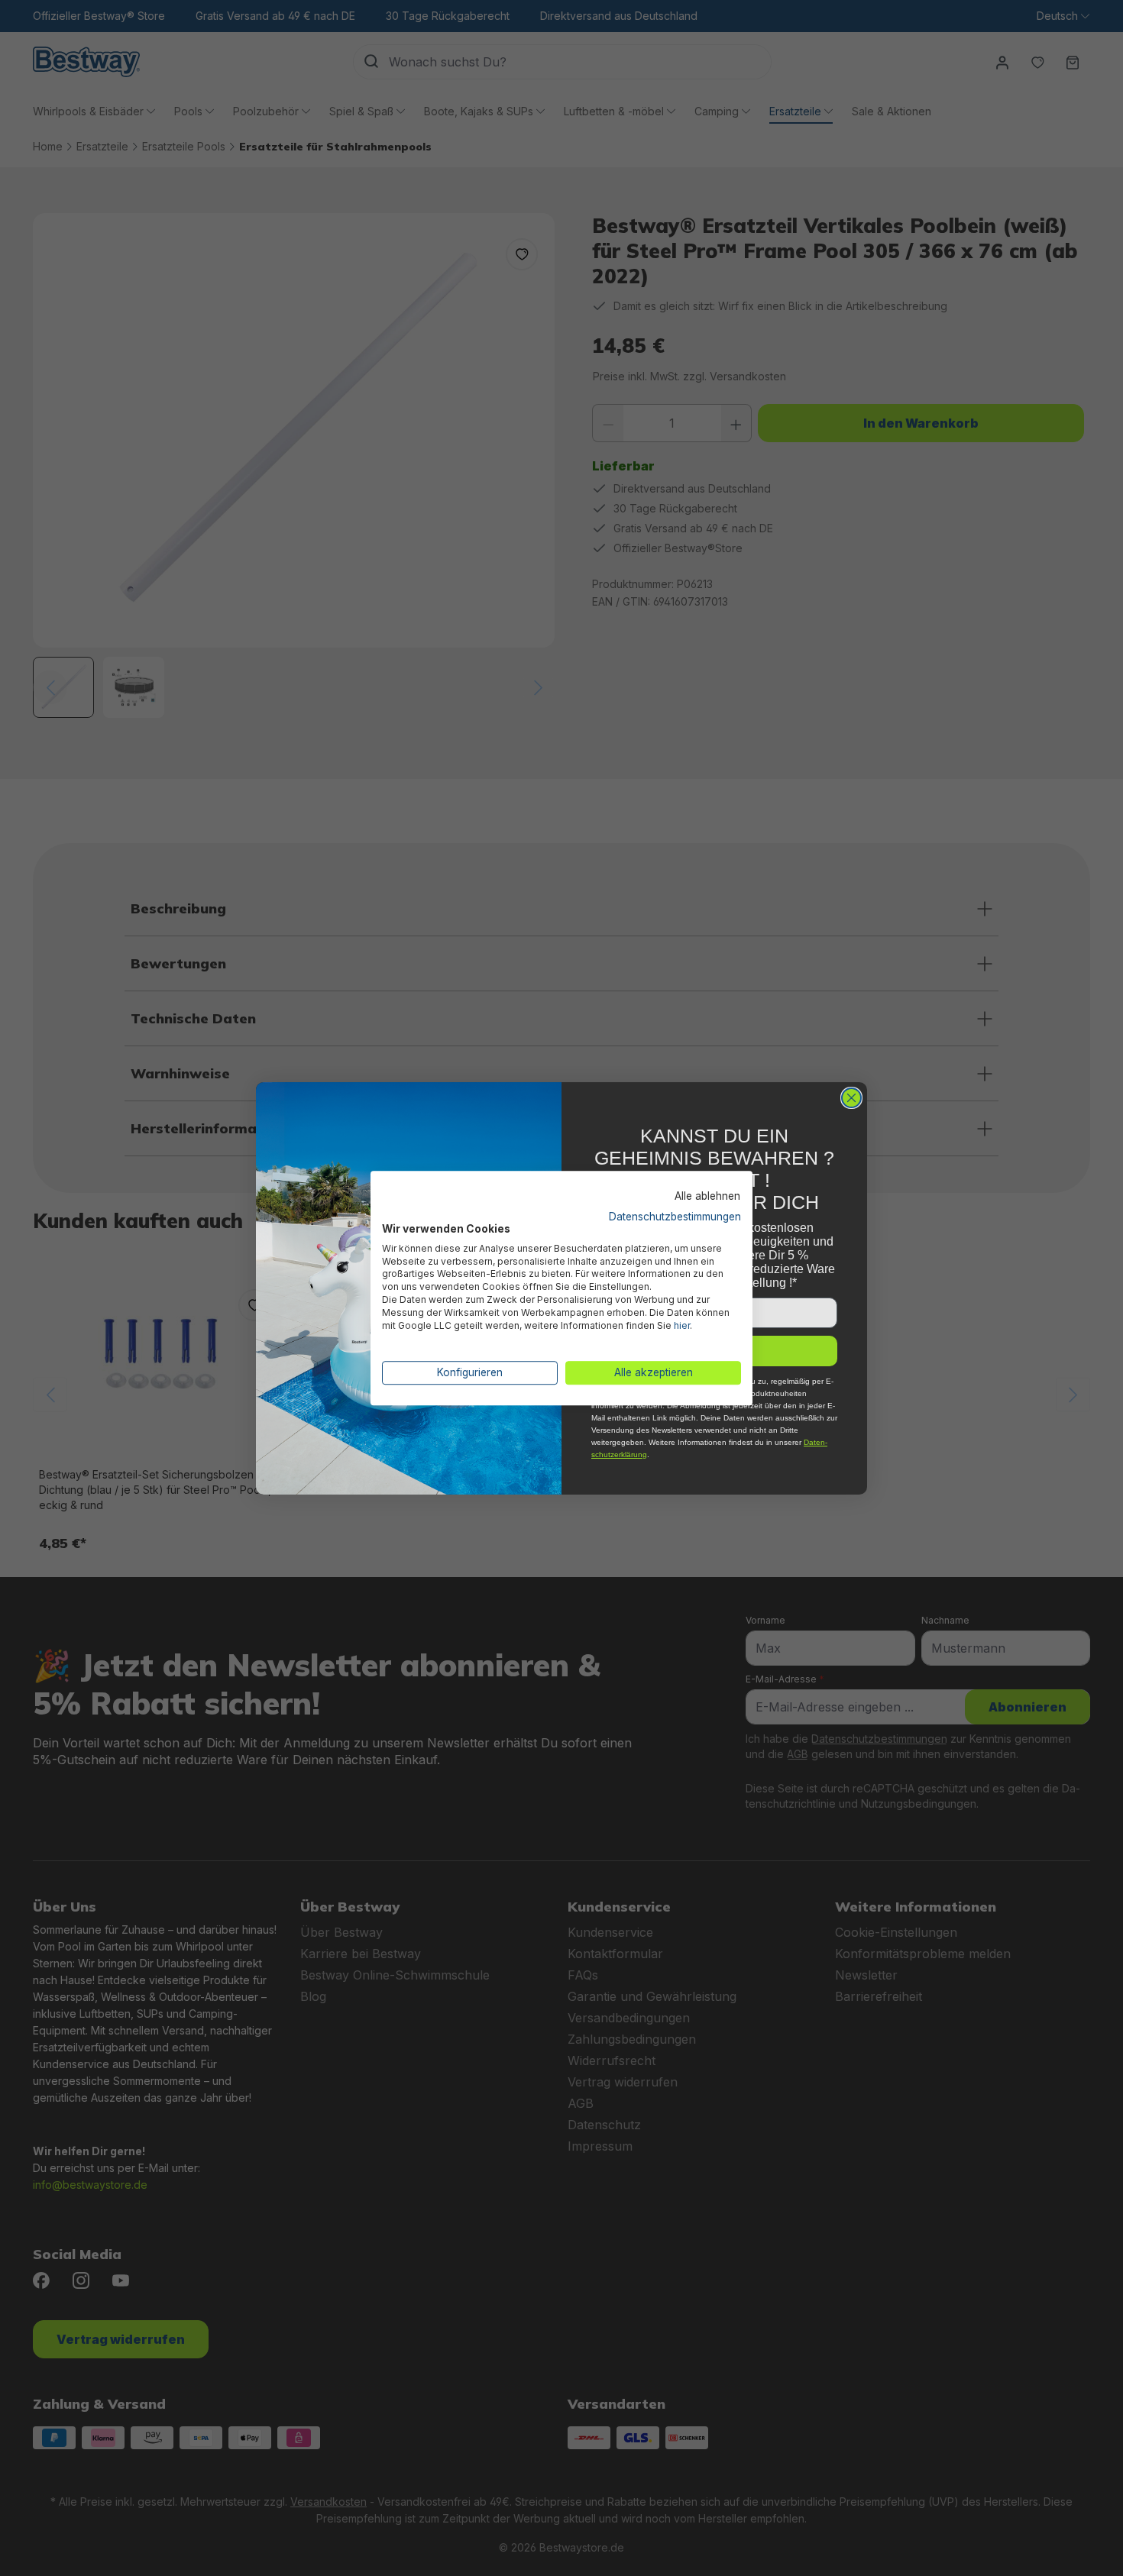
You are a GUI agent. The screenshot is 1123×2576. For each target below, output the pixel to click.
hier (682, 1325)
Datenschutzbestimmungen (675, 1217)
